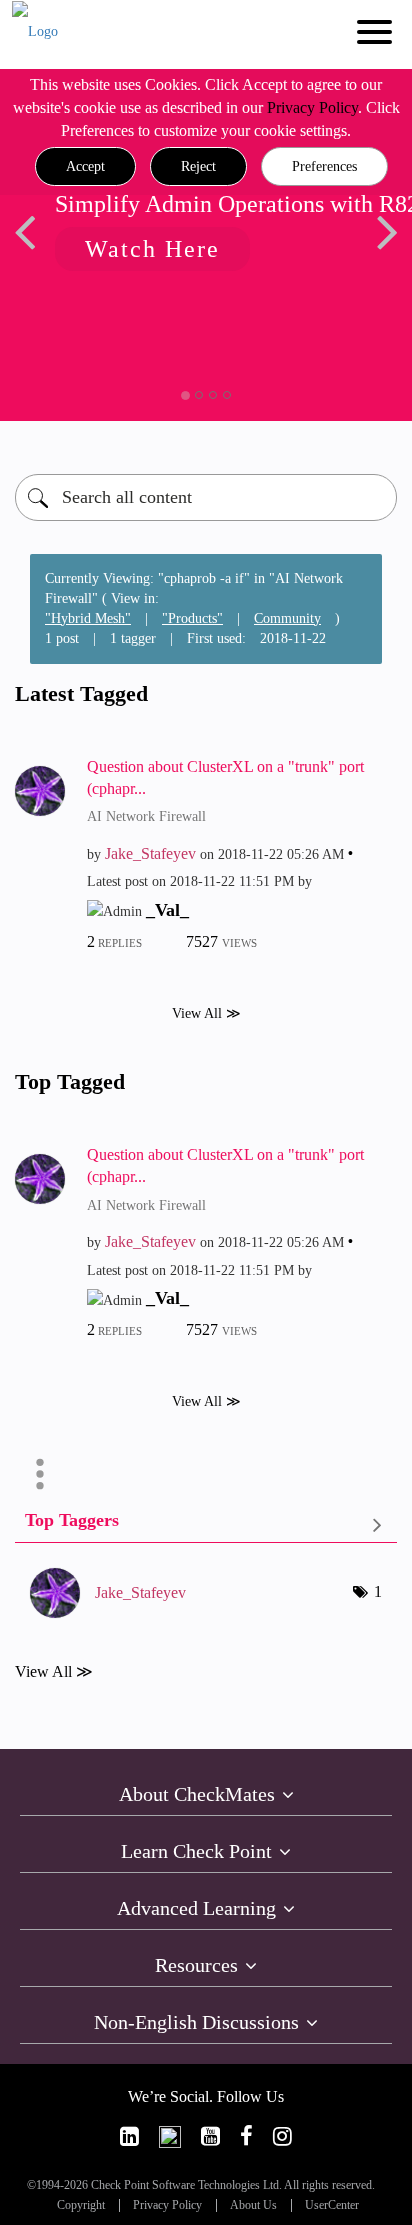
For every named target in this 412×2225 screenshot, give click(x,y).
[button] (85, 167)
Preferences (324, 166)
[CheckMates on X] (170, 2136)
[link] (129, 2136)
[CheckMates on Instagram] (282, 2136)
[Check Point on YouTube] (210, 2136)
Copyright (81, 2205)
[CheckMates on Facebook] (246, 2136)
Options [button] (40, 1474)
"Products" (192, 618)
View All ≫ (206, 1012)
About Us (253, 2205)
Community (287, 618)
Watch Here (152, 249)
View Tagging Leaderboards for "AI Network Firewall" (206, 1524)
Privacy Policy (312, 107)
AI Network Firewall (146, 816)
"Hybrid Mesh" (88, 618)
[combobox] (206, 497)
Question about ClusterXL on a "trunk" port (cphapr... (225, 778)
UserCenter (332, 2205)
